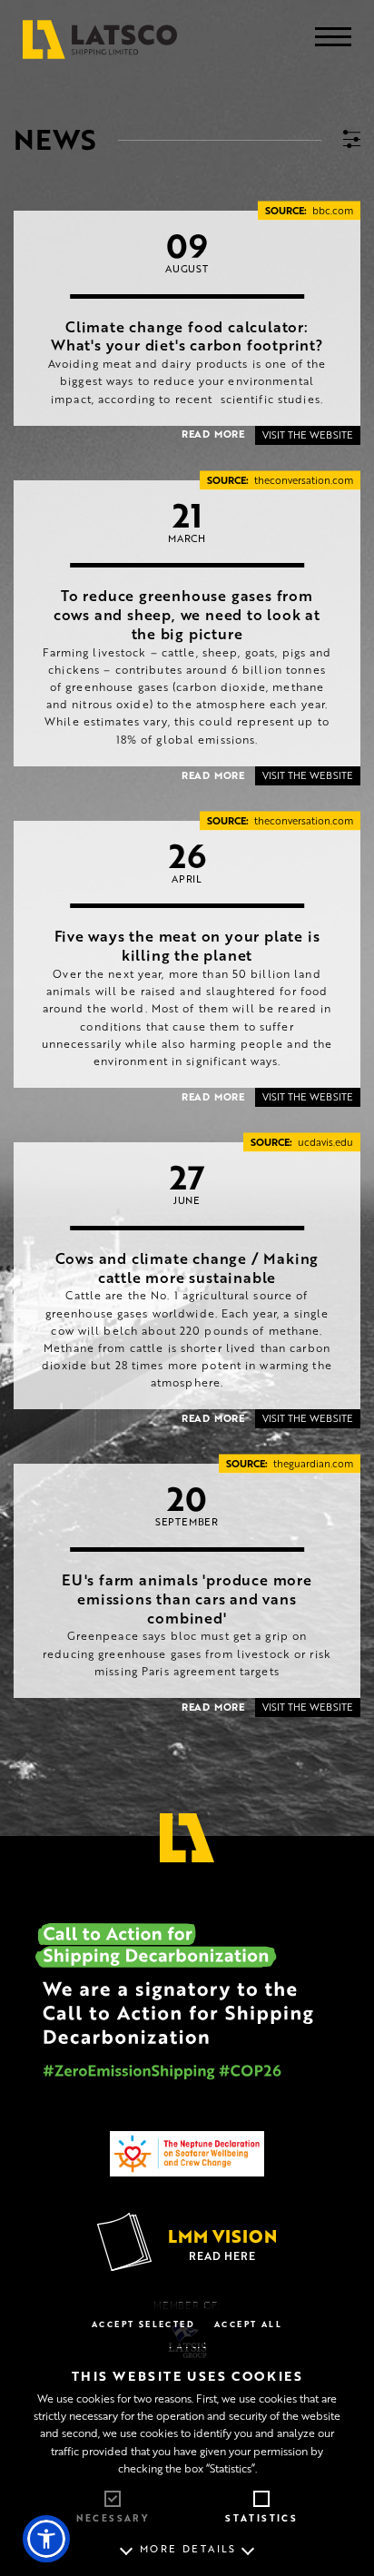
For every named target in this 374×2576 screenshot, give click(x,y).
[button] (46, 2539)
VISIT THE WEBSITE (308, 435)
